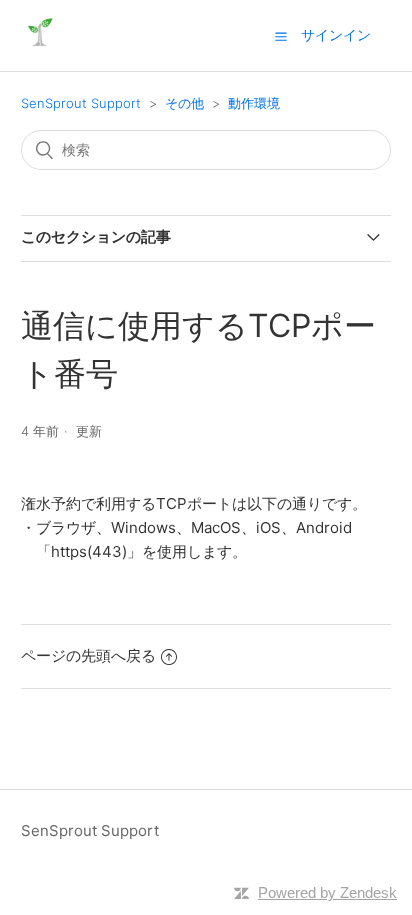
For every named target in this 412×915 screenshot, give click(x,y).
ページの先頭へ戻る (88, 655)
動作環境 (254, 103)
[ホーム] (39, 45)
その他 (184, 103)
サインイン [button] (336, 34)
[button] (281, 36)
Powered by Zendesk (327, 892)
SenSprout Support (81, 103)
